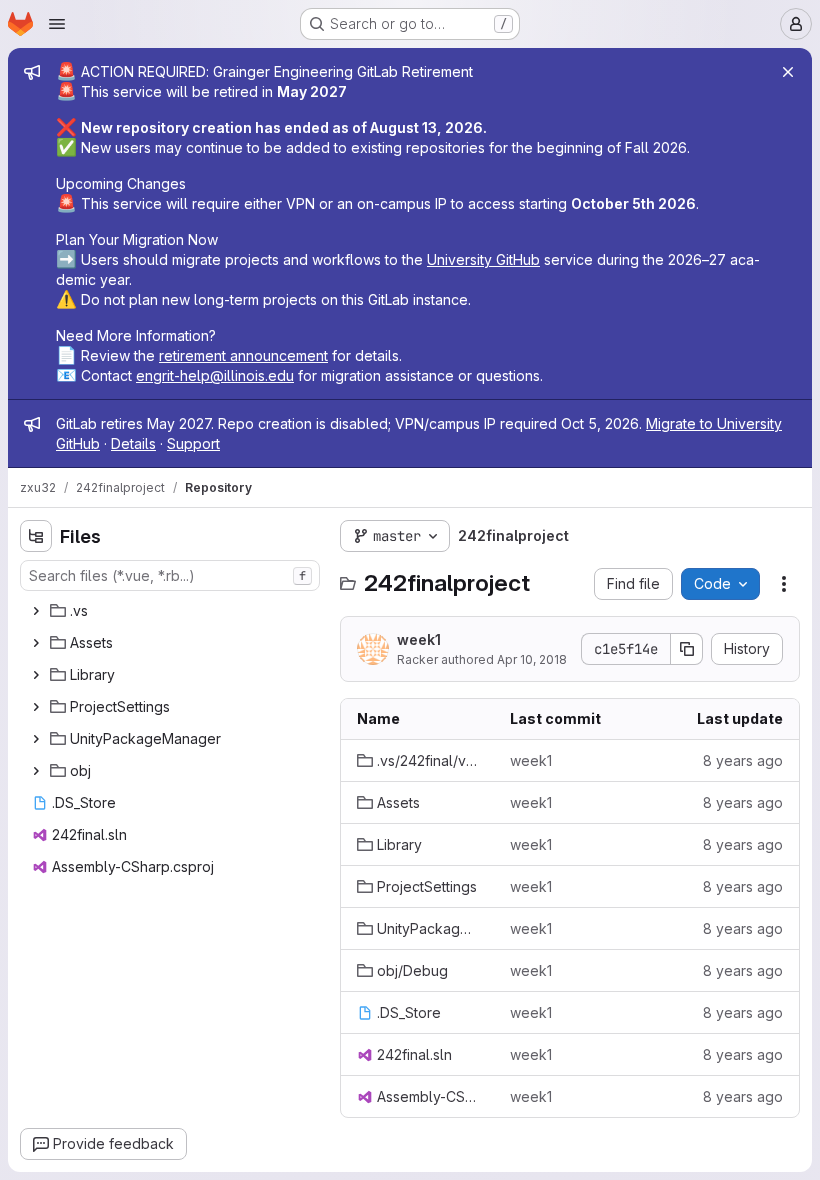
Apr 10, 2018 (532, 659)
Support (193, 443)
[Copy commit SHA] (687, 649)
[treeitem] (172, 611)
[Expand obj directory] (36, 771)
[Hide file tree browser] (36, 536)
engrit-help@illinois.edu (215, 375)
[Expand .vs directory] (36, 611)
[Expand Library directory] (36, 675)
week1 (419, 639)
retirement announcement (243, 355)
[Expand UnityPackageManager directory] (36, 739)
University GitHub (483, 259)
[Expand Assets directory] (36, 643)
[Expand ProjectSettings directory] (36, 707)
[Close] (788, 72)
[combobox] (170, 575)
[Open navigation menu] (57, 24)
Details (133, 443)
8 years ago (743, 760)
